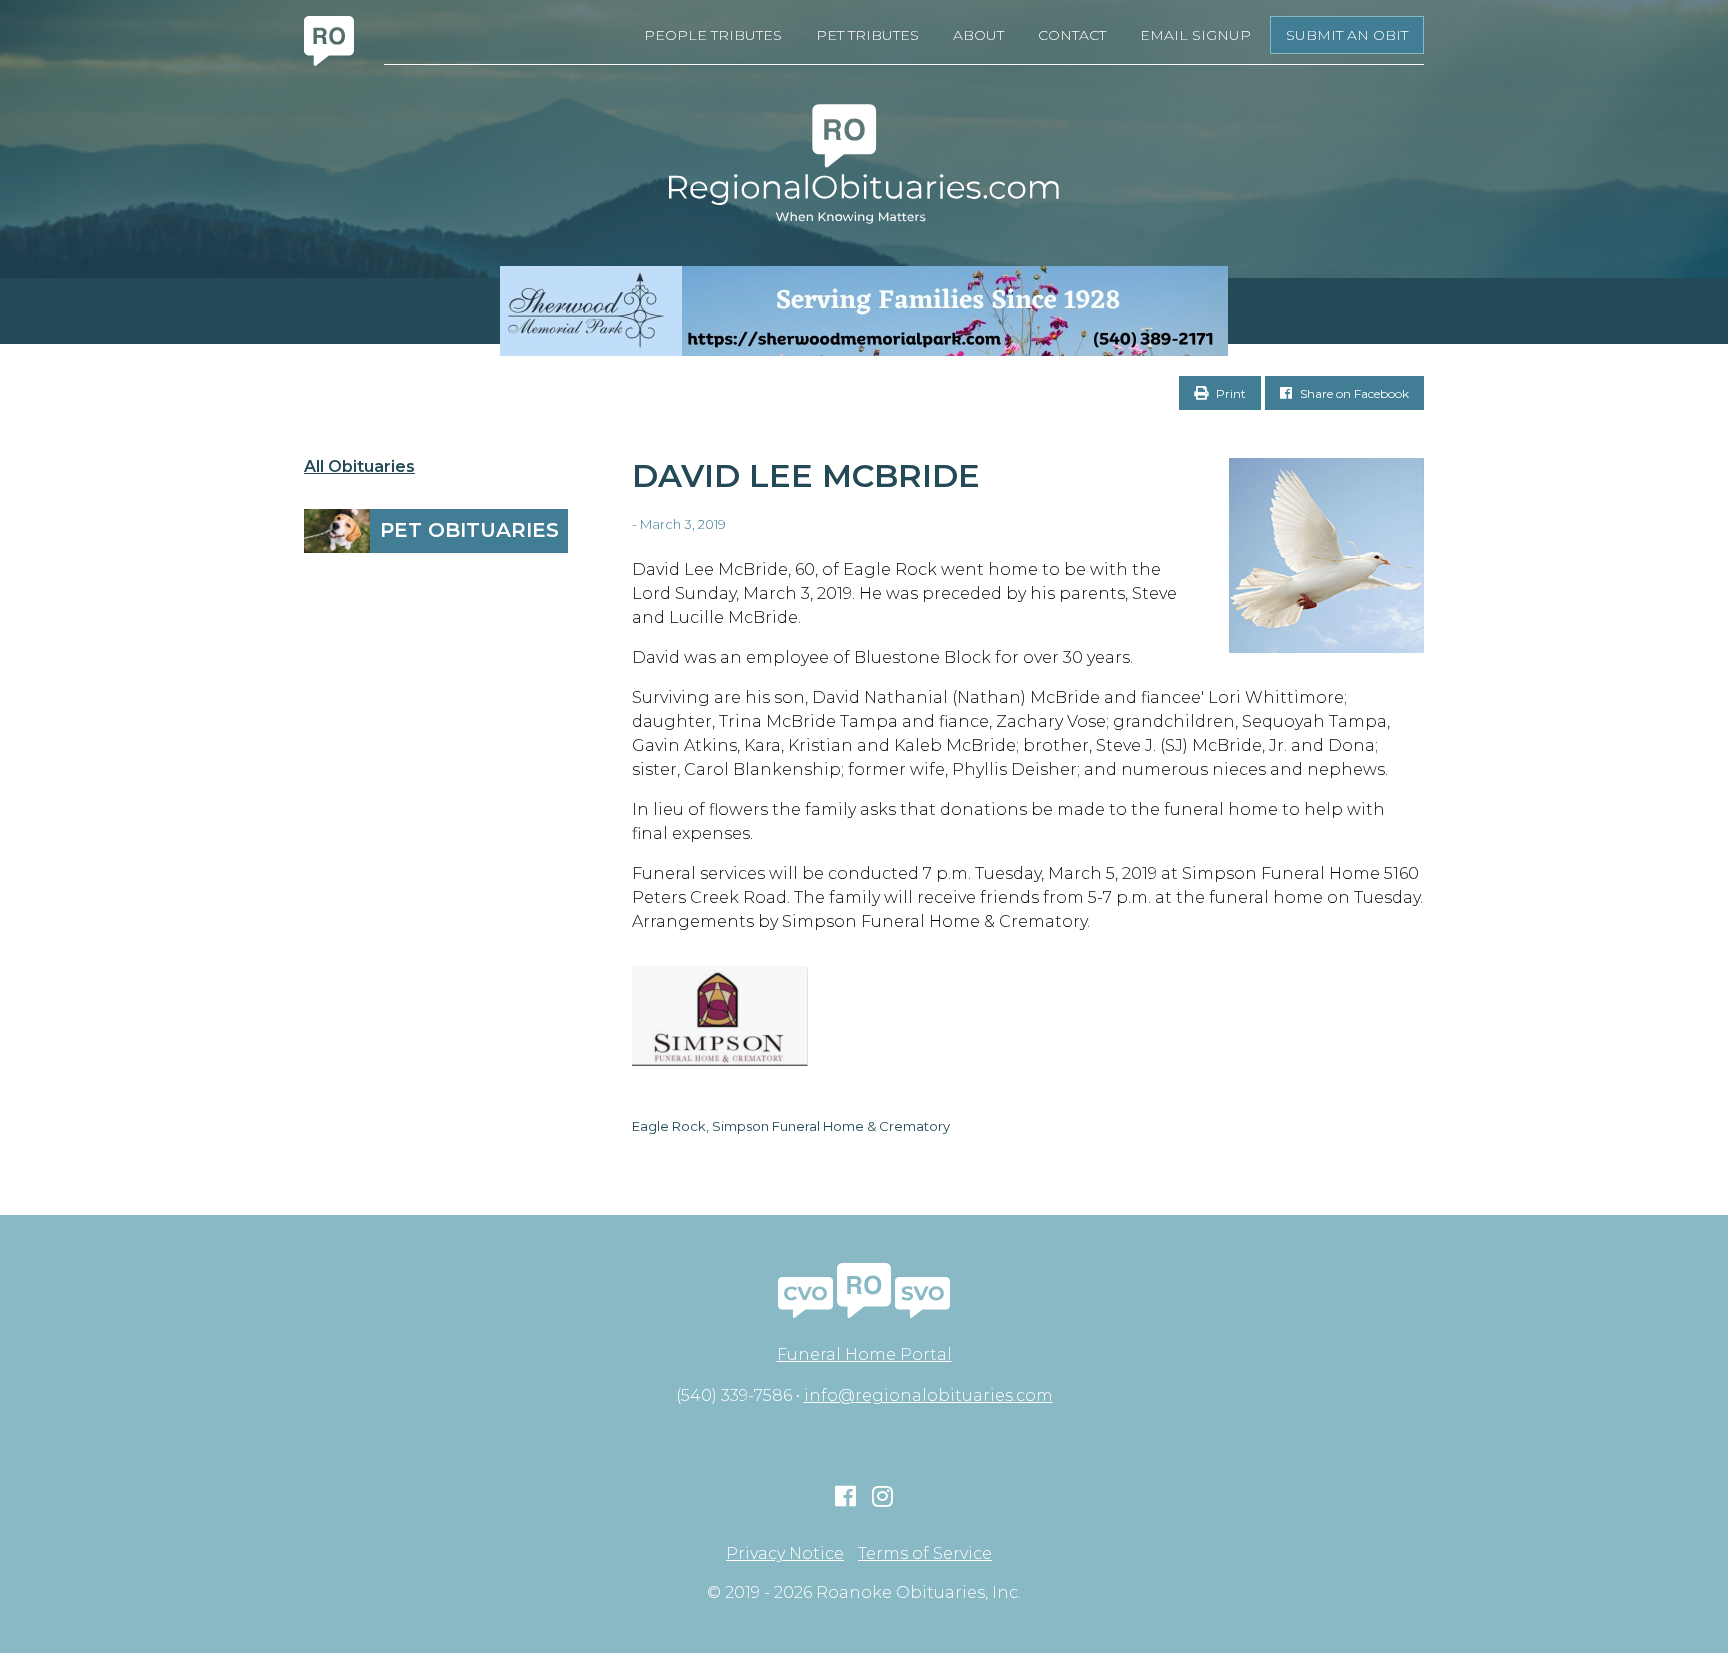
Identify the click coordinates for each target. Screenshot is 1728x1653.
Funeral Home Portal (864, 1354)
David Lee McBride (806, 475)
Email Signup (1195, 35)
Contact (1072, 35)
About (978, 35)
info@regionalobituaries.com (928, 1395)
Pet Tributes (867, 35)
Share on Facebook (1353, 393)
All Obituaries (359, 467)
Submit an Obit (1347, 35)
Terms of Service (925, 1554)
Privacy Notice (785, 1554)
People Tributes (713, 35)
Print (1229, 393)
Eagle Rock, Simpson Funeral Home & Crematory (791, 1126)
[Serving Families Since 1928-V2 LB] (864, 311)
